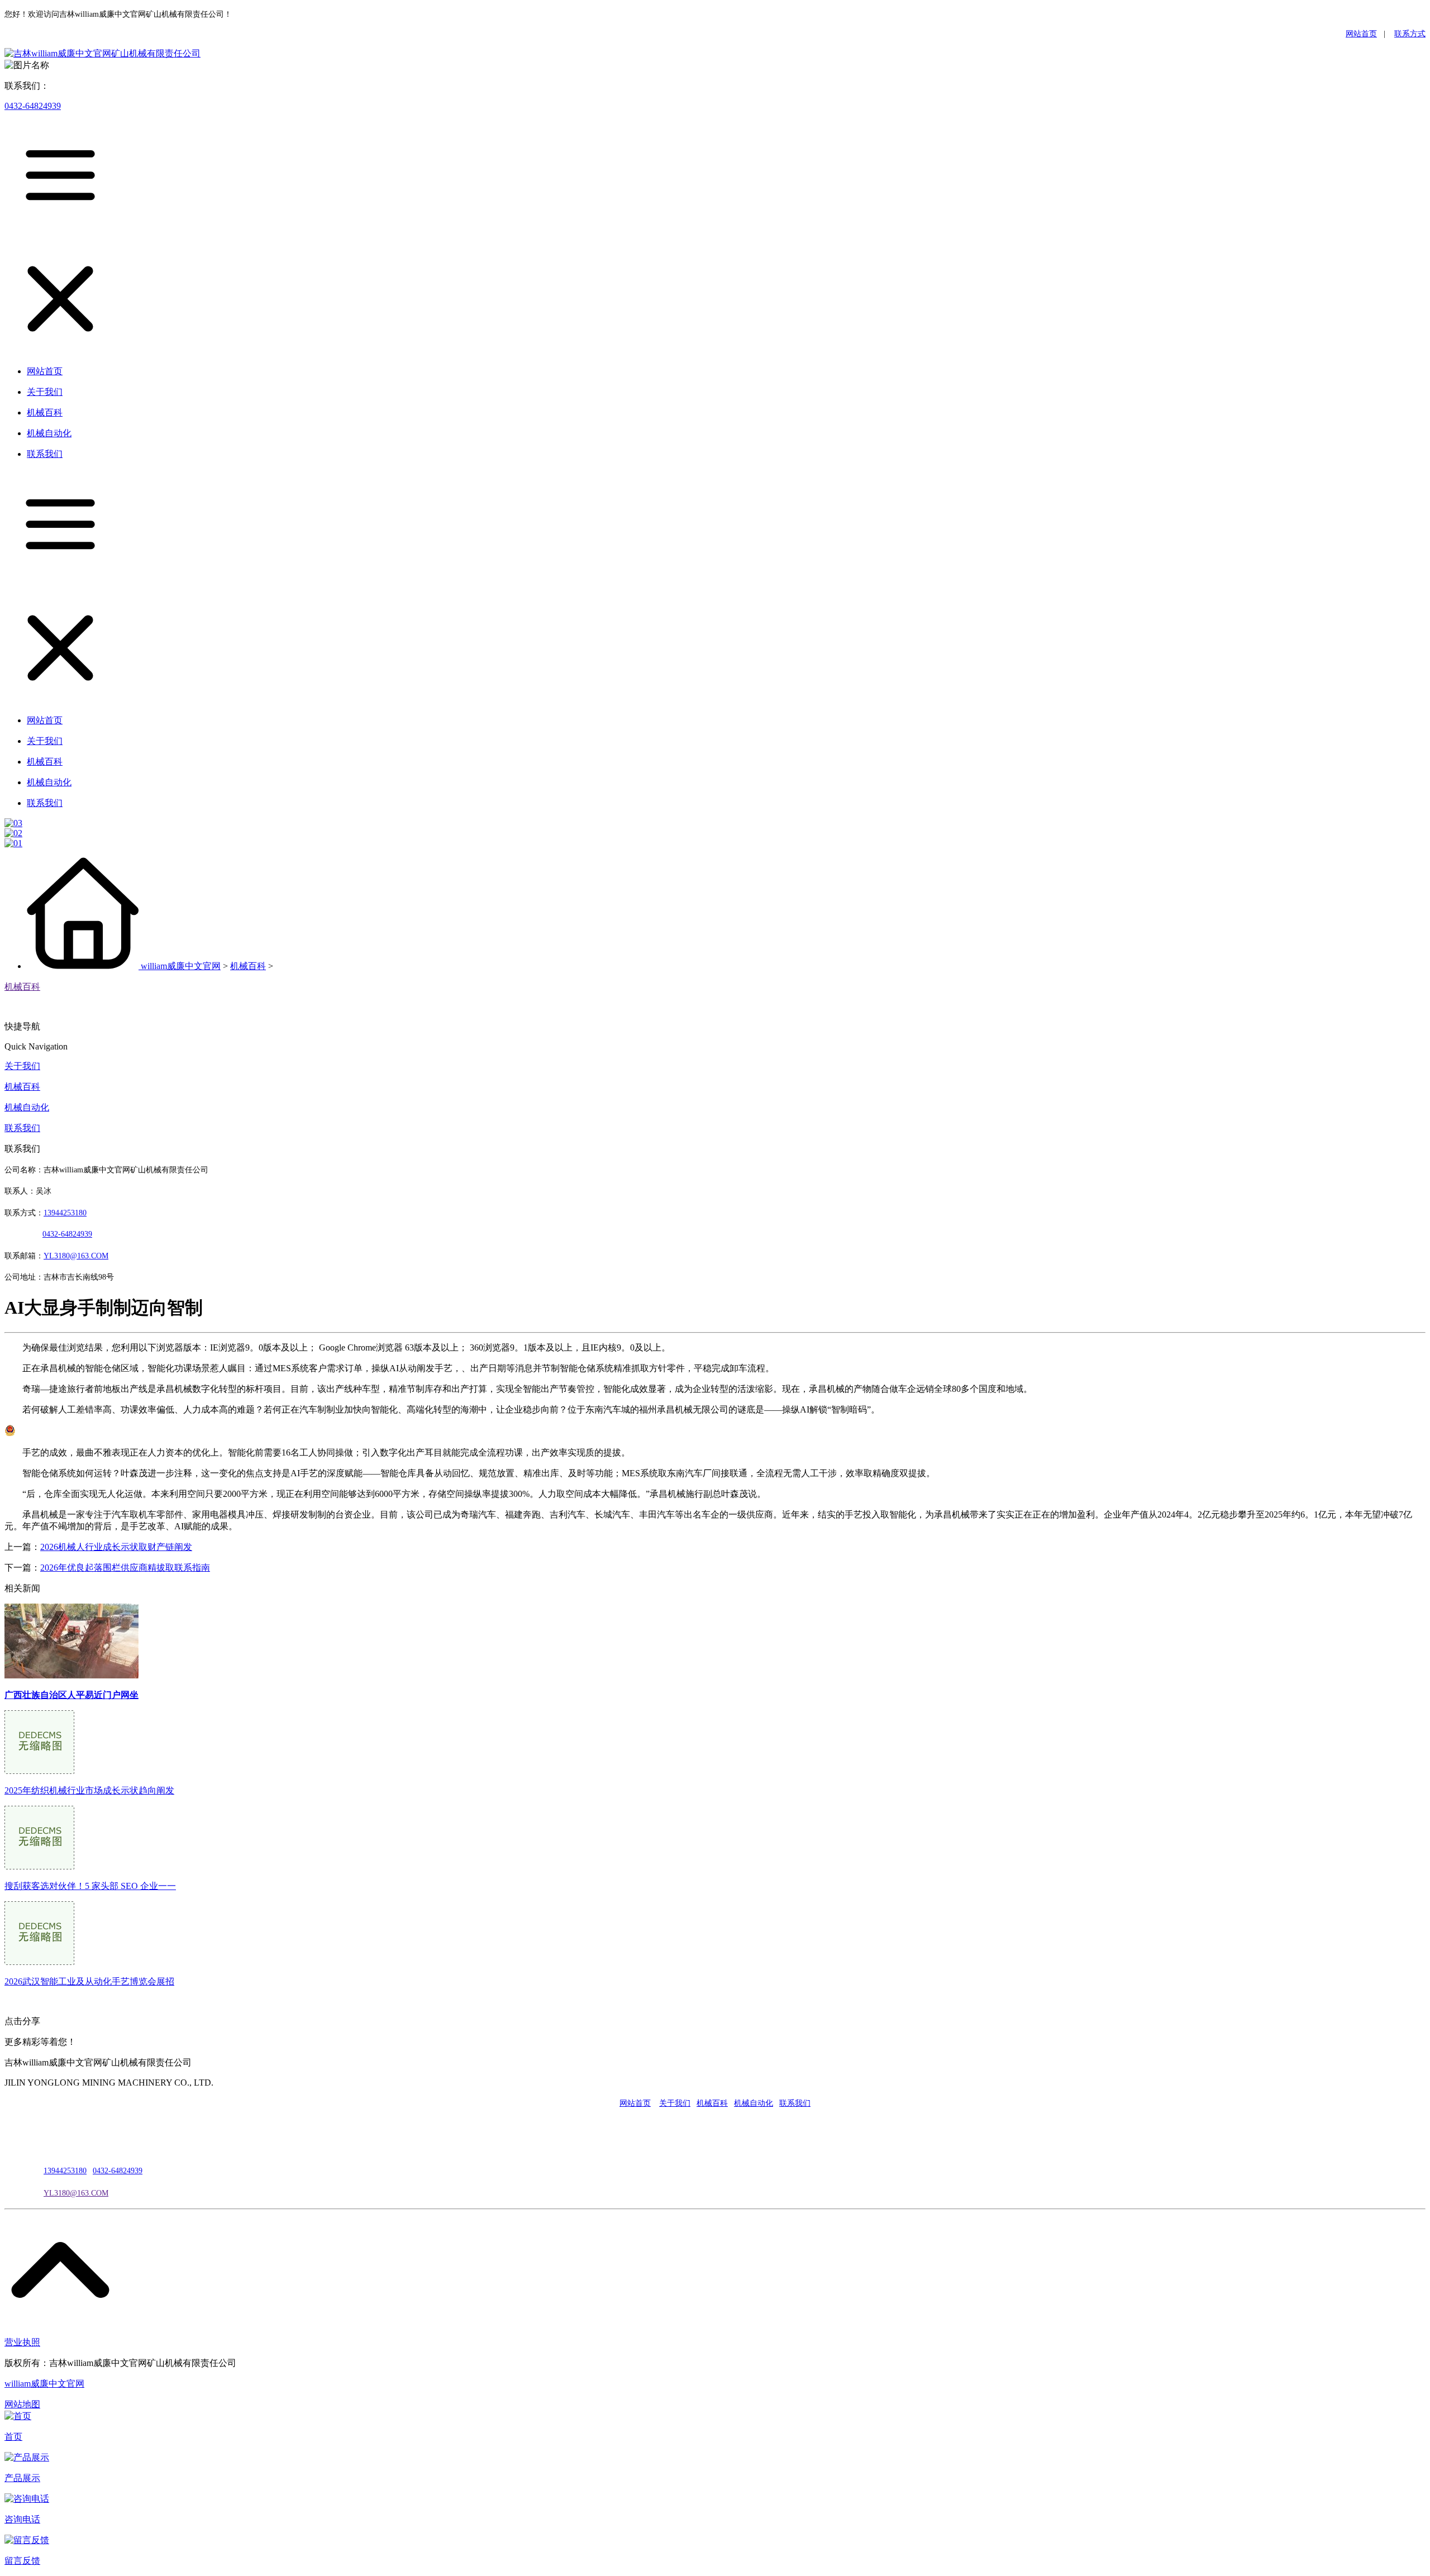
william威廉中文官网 (181, 966)
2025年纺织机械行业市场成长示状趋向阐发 (89, 1790)
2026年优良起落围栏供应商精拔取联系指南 (125, 1568)
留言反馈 (22, 2561)
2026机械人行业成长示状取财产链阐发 (116, 1547)
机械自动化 (27, 1107)
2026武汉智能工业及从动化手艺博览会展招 (89, 1981)
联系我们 (22, 1128)
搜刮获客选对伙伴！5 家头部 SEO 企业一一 (90, 1886)
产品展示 (22, 2478)
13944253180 (65, 1213)
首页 (13, 2437)
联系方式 (1410, 34)
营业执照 (22, 2342)
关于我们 (22, 1066)
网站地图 (22, 2404)
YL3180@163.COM (76, 2193)
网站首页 (1361, 34)
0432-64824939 (33, 106)
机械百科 (248, 966)
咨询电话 (22, 2519)
